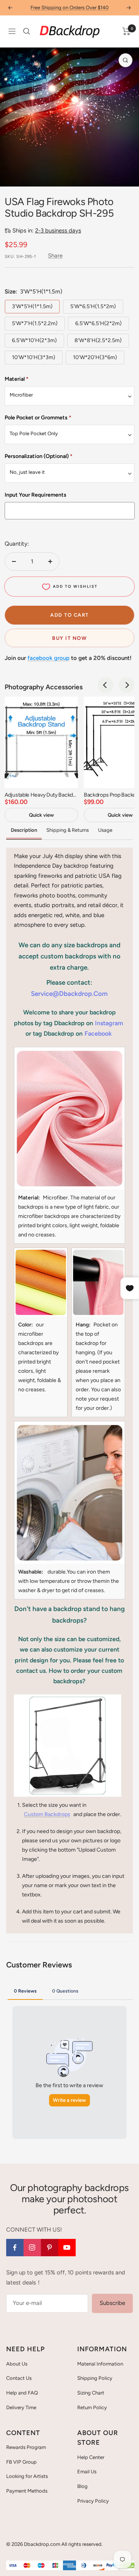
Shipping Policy (95, 2378)
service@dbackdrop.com (69, 994)
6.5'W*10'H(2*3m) (34, 340)
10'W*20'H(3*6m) (95, 357)
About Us (17, 2364)
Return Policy (92, 2407)
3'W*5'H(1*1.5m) (32, 306)
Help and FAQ (22, 2393)
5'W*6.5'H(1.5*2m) (93, 306)
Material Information (100, 2364)
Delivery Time (21, 2407)
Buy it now (69, 638)
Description (24, 830)
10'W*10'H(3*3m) (34, 357)
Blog (82, 2486)
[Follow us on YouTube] (67, 2248)
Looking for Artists (27, 2476)
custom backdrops (47, 1814)
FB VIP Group (21, 2462)
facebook (98, 1034)
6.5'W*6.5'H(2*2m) (98, 323)
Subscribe (112, 2303)
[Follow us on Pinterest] (50, 2248)
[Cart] (126, 31)
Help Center (91, 2457)
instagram (109, 1023)
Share (55, 256)
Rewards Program (26, 2447)
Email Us (87, 2472)
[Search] (27, 31)
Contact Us (19, 2378)
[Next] (127, 685)
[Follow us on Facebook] (15, 2248)
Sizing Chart (91, 2393)
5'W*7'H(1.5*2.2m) (35, 323)
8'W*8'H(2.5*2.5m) (98, 340)
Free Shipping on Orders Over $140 (69, 8)
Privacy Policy (93, 2501)
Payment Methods (27, 2491)
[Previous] (105, 685)
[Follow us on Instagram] (32, 2248)
